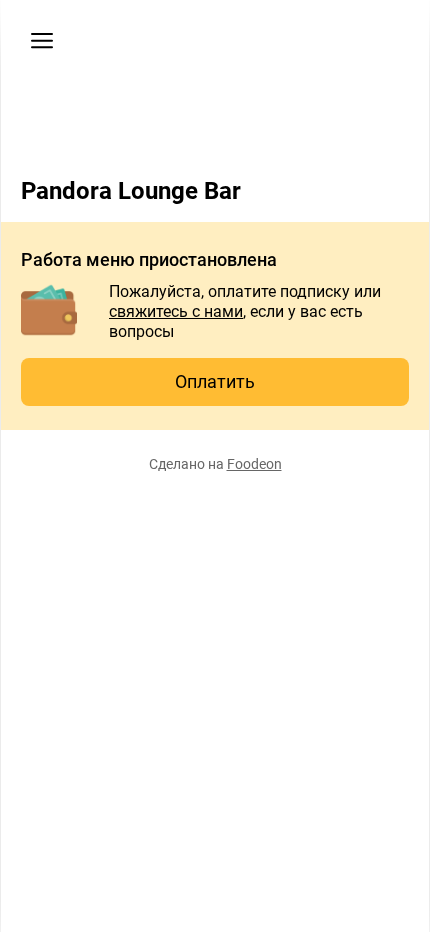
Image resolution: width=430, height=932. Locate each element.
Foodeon (254, 464)
